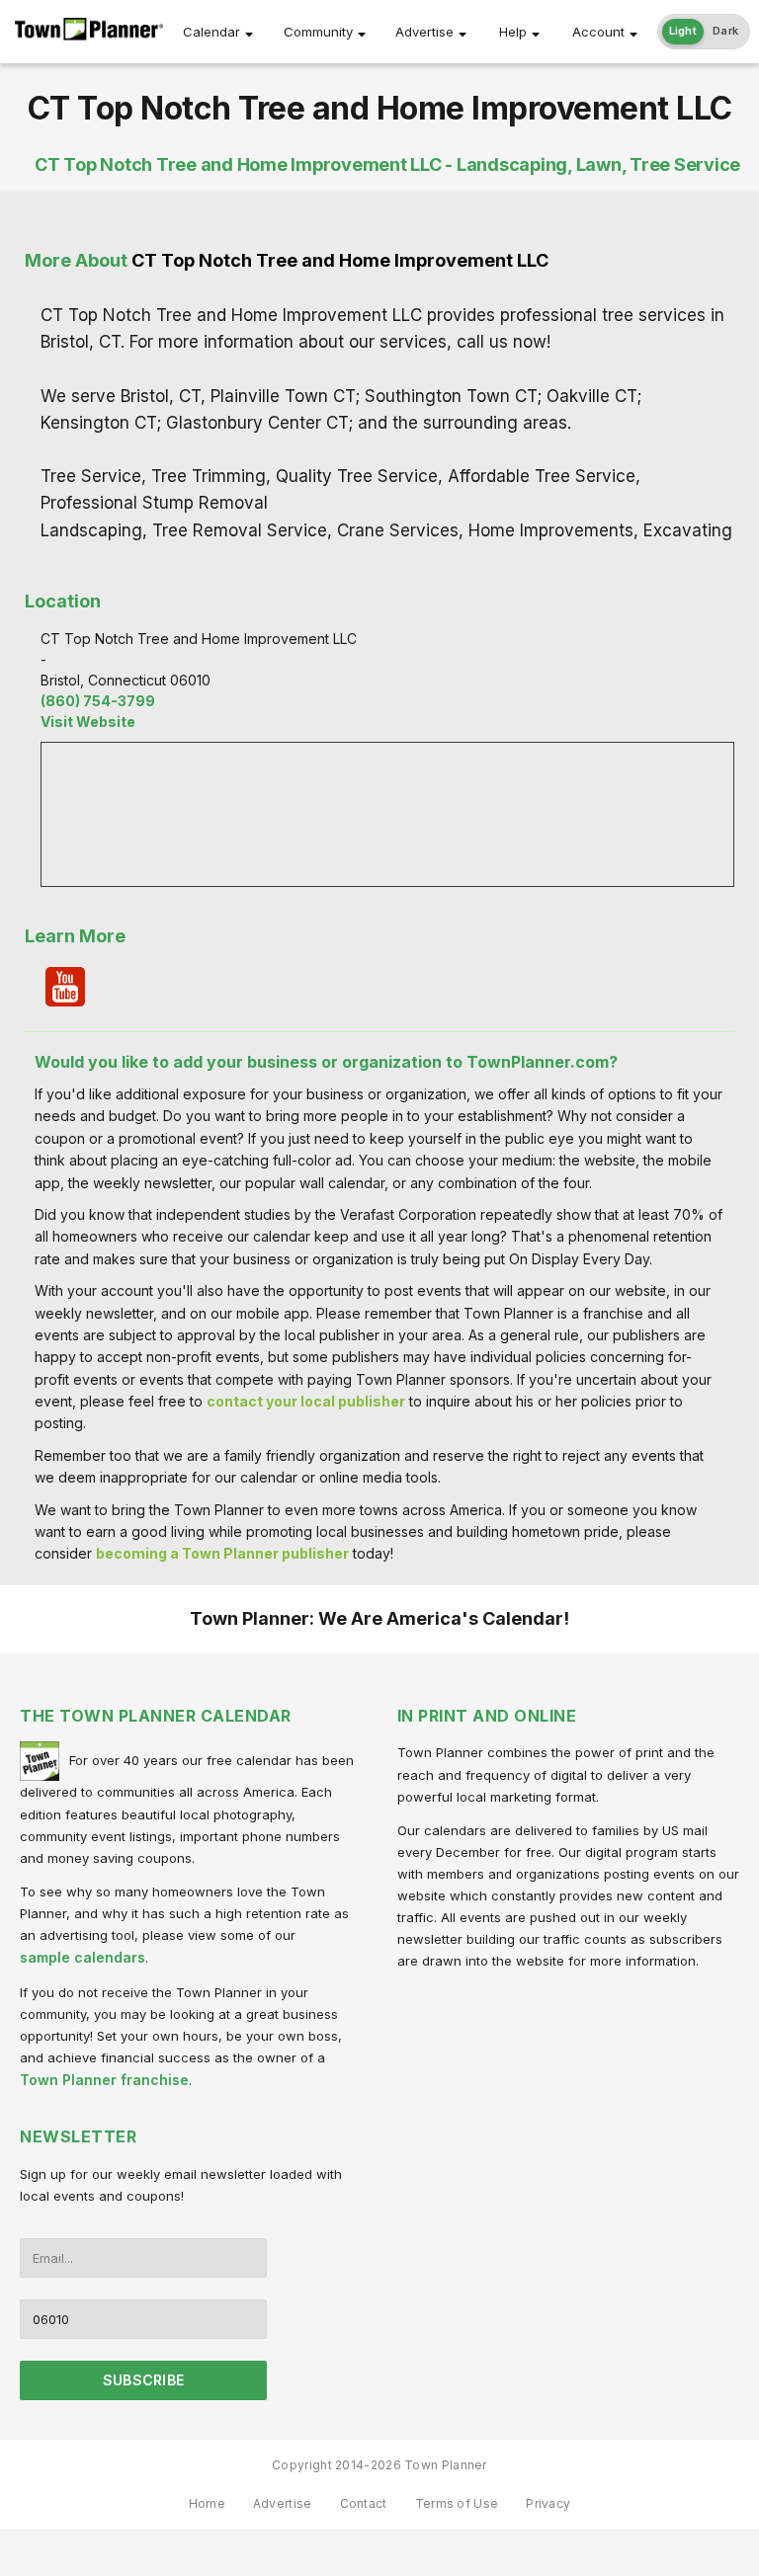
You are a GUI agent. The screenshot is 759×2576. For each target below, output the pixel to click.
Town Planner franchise (104, 2080)
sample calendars (83, 1957)
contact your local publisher (306, 1401)
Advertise (424, 32)
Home (207, 2503)
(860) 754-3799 (98, 701)
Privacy (548, 2503)
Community (318, 32)
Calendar (211, 32)
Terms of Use (457, 2503)
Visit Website (88, 722)
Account (598, 32)
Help (513, 32)
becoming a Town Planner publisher (222, 1553)
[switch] (704, 32)
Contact (364, 2503)
